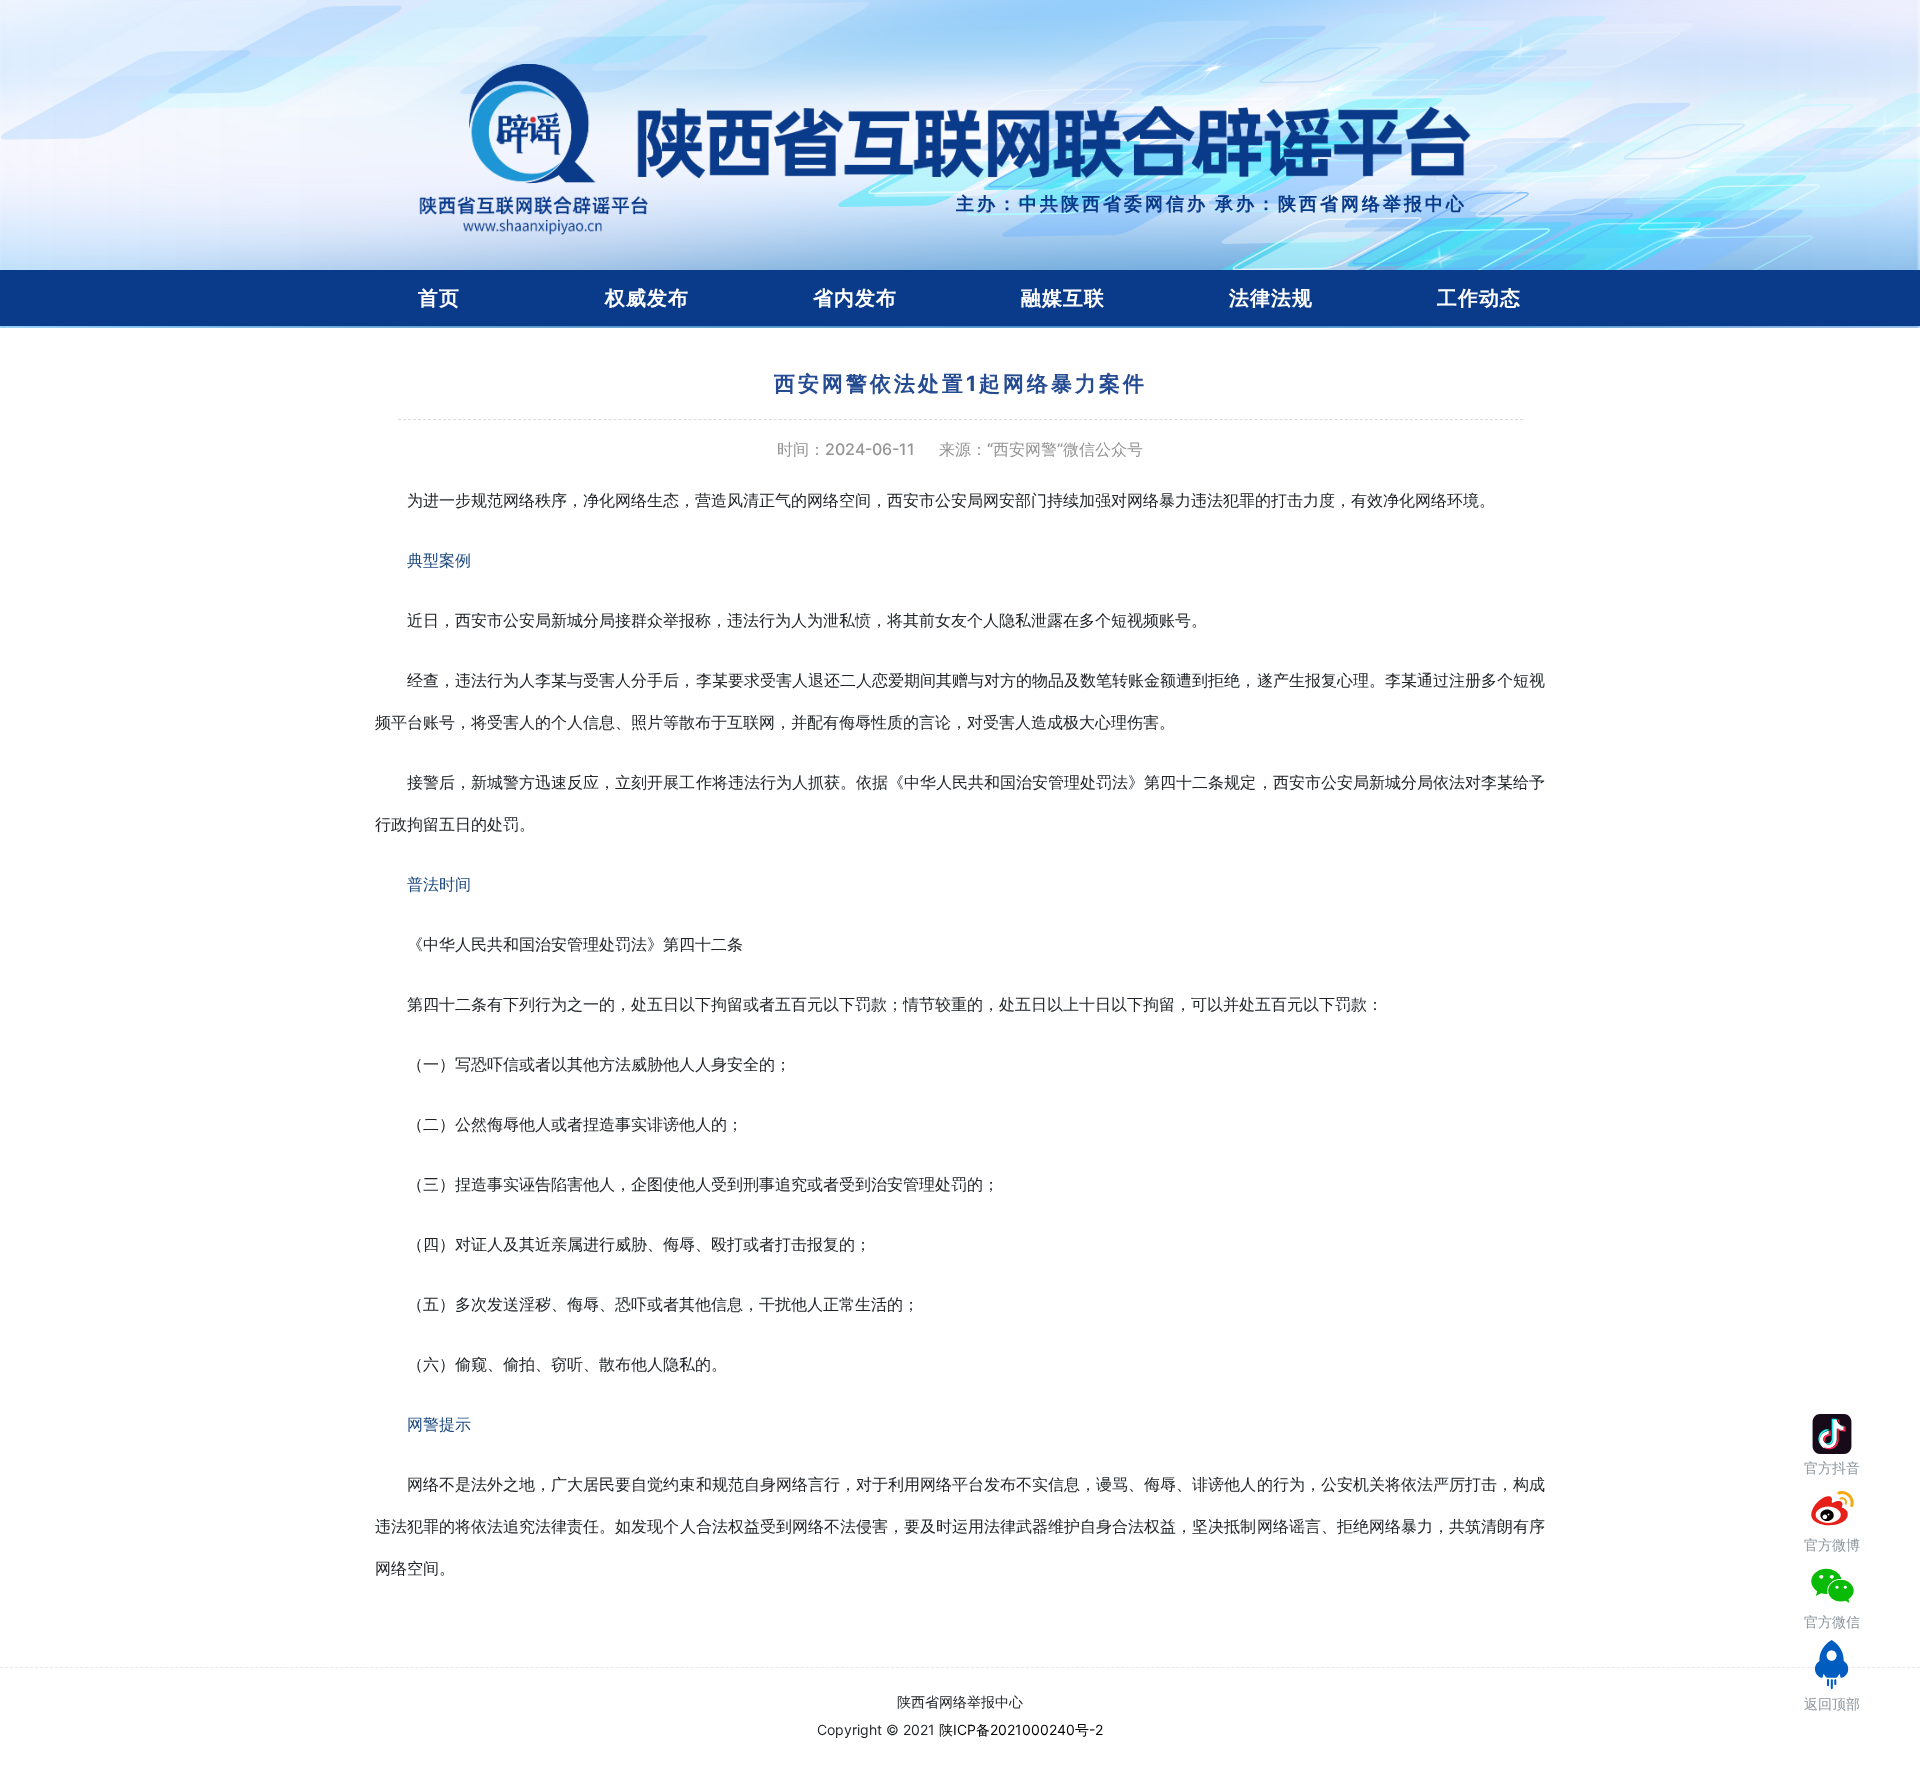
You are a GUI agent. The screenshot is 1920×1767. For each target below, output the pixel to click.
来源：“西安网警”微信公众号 (1041, 449)
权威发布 (647, 298)
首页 (439, 298)
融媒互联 (1063, 298)
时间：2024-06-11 (846, 449)
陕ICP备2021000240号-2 (1021, 1729)
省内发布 (855, 298)
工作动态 (1479, 298)
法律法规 (1271, 298)
